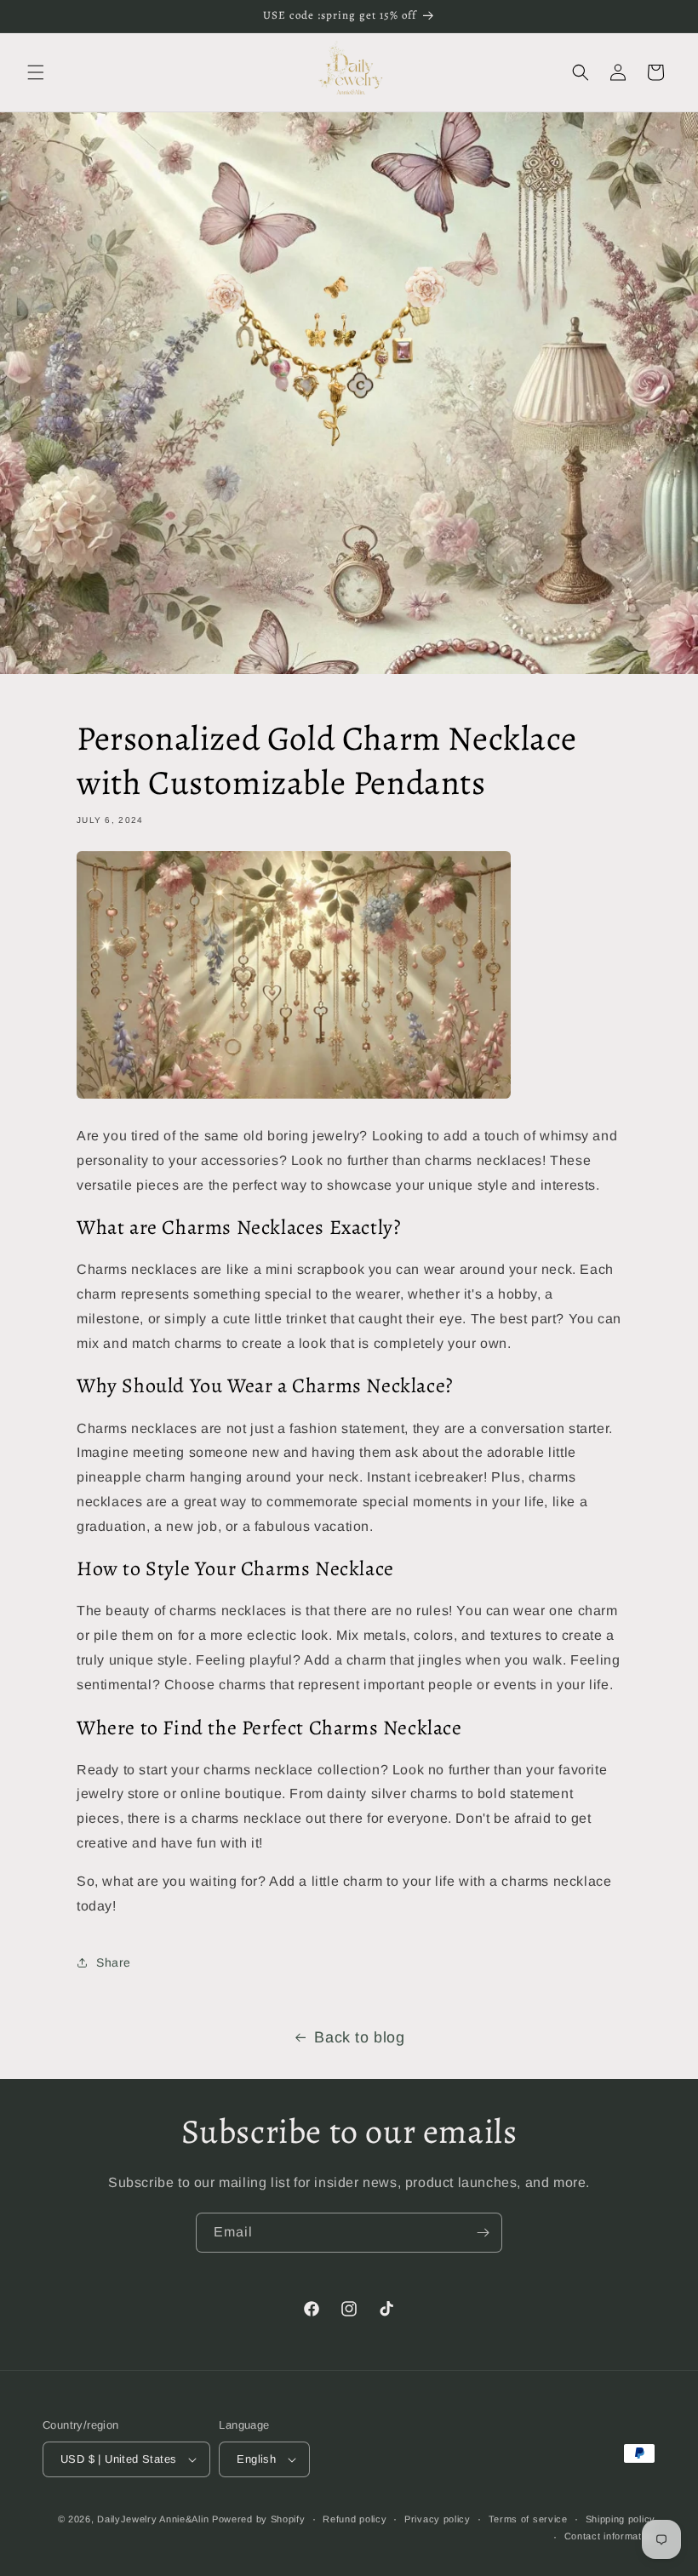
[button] (36, 72)
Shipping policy (621, 2519)
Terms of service (528, 2519)
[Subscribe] (483, 2233)
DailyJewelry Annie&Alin (153, 2519)
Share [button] (114, 1962)
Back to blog (359, 2037)
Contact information (610, 2536)
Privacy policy (438, 2519)
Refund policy (355, 2519)
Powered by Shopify (259, 2519)
